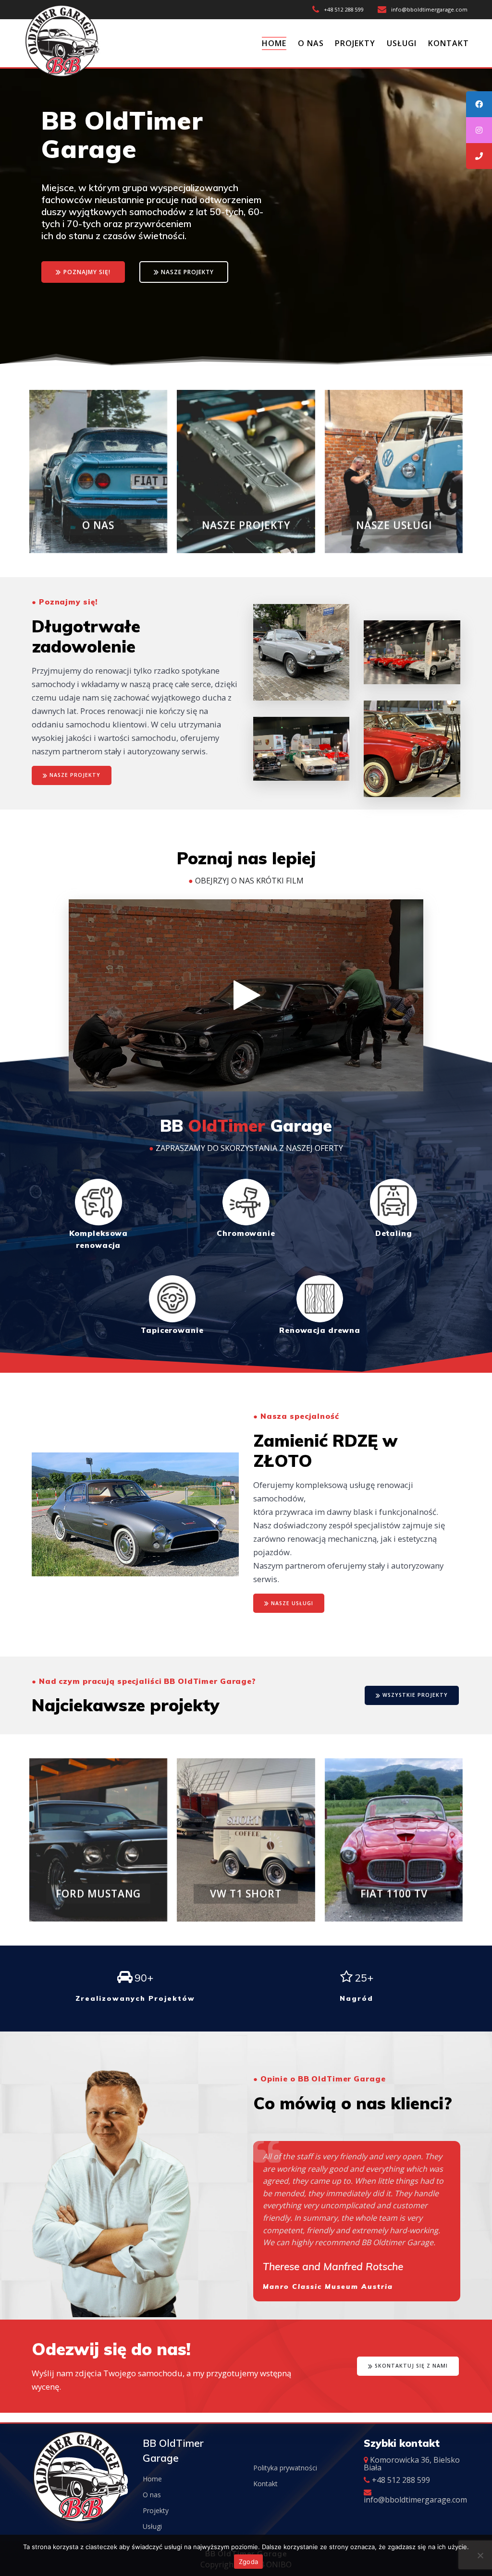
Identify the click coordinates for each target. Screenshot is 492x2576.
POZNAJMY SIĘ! (87, 272)
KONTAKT (449, 43)
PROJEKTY (355, 43)
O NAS (311, 43)
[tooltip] (479, 104)
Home (152, 2479)
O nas (152, 2495)
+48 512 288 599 (400, 2480)
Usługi (152, 2526)
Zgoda (248, 2562)
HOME (274, 43)
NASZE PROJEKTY (187, 272)
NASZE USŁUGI (292, 1603)
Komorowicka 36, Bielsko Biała (412, 2464)
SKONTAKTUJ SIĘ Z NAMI (411, 2366)
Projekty (156, 2510)
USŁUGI (402, 43)
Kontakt (265, 2484)
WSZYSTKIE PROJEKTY (415, 1695)
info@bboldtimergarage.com (415, 2500)
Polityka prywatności (285, 2468)
